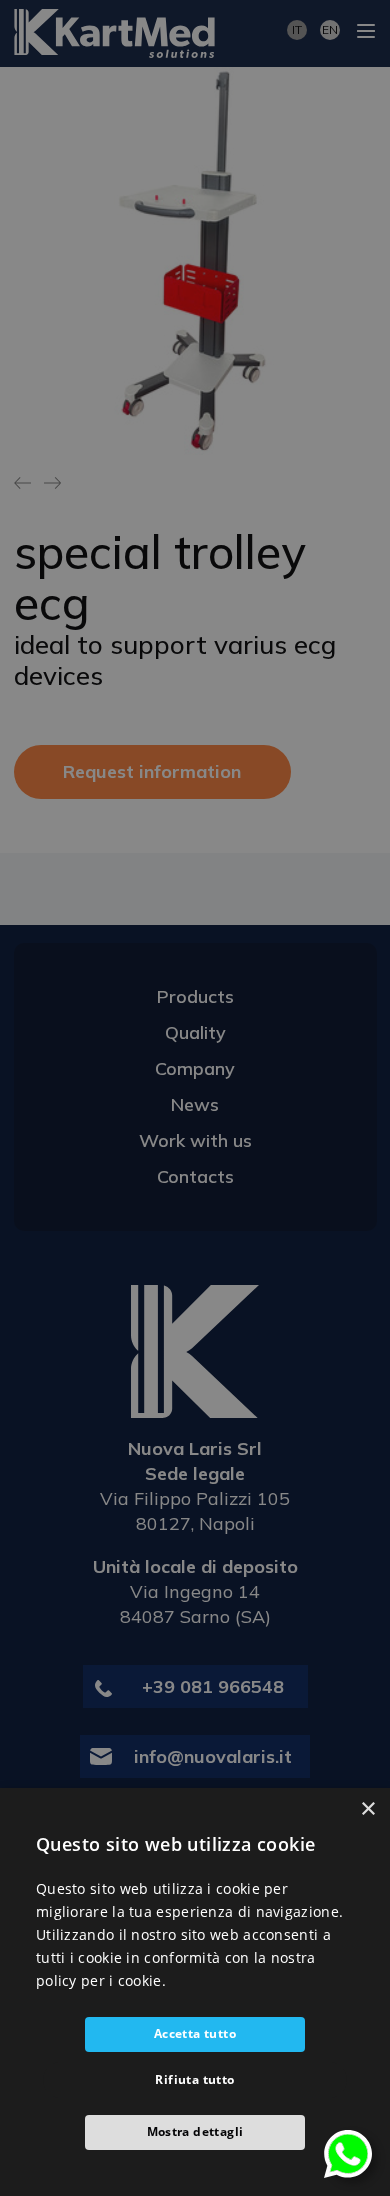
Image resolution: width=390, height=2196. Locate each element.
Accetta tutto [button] (195, 2033)
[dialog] (195, 1992)
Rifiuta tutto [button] (194, 2079)
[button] (195, 2132)
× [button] (367, 1809)
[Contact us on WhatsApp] (348, 2152)
